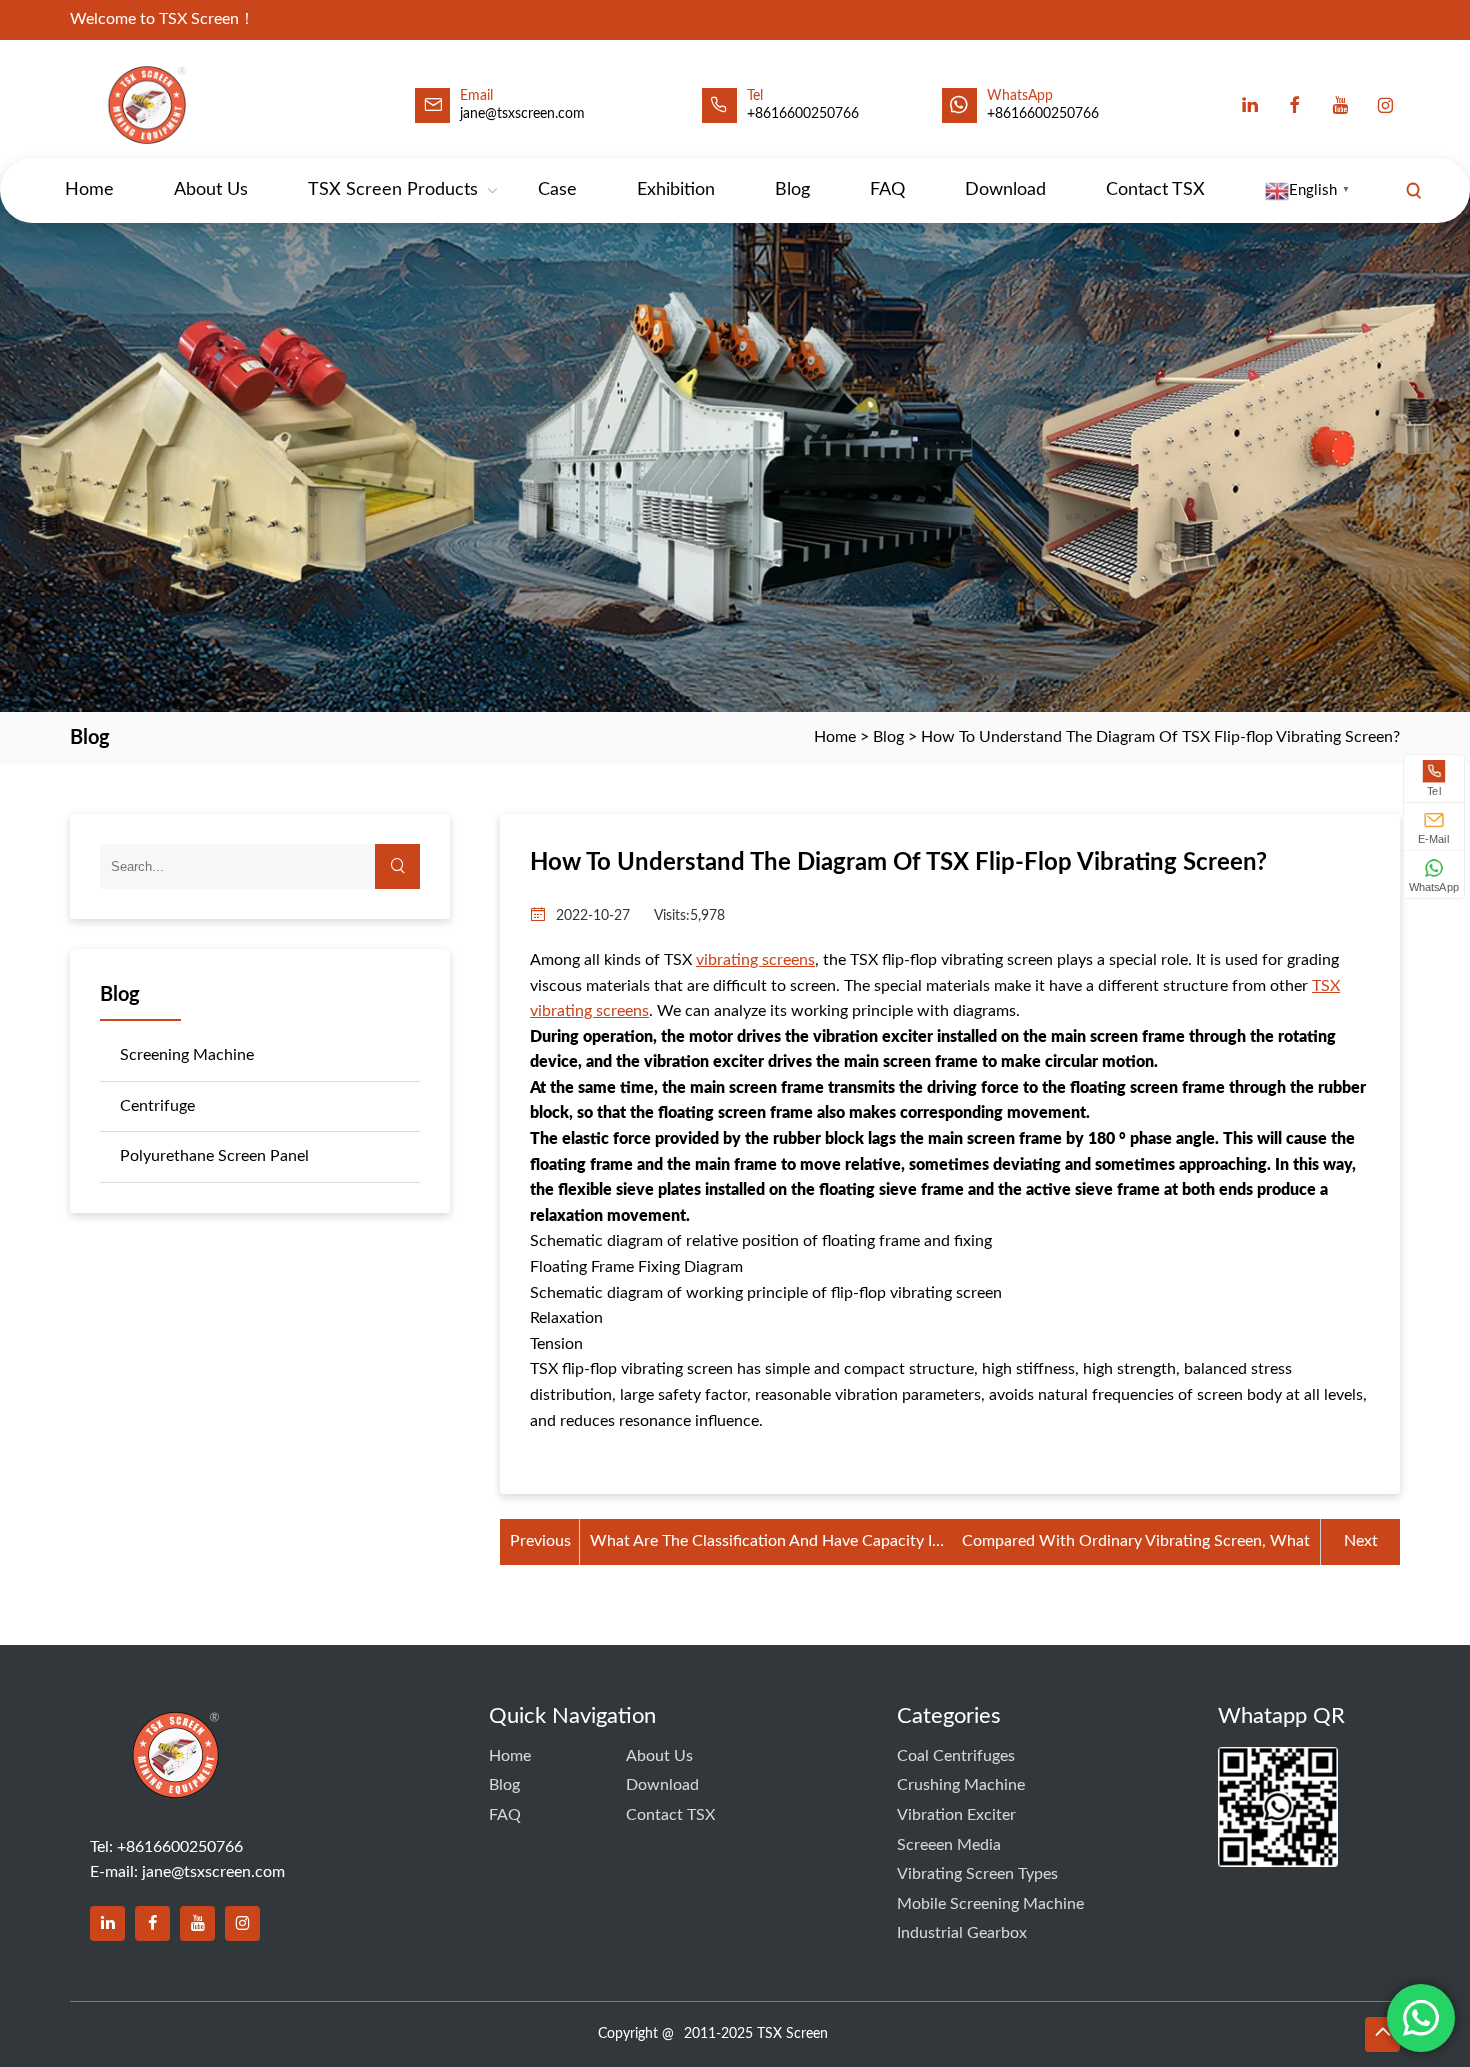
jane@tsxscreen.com (522, 114)
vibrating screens (755, 960)
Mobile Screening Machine (990, 1904)
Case (557, 190)
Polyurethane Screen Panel (214, 1156)
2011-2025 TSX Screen (756, 2034)
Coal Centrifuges (956, 1756)
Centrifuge (157, 1106)
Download (1005, 190)
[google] (1385, 105)
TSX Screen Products (393, 190)
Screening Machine (187, 1055)
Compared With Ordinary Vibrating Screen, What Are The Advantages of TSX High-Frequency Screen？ (1136, 1544)
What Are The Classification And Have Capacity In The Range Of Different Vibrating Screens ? (765, 1544)
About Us (211, 190)
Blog (792, 190)
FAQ (887, 190)
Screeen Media (949, 1845)
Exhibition (676, 190)
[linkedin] (1250, 105)
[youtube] (1340, 105)
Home (89, 190)
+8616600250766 (1043, 114)
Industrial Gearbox (962, 1933)
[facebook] (1295, 105)
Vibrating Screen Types (977, 1874)
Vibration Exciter (956, 1815)
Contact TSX (1155, 190)
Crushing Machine (961, 1785)
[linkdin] (107, 1923)
